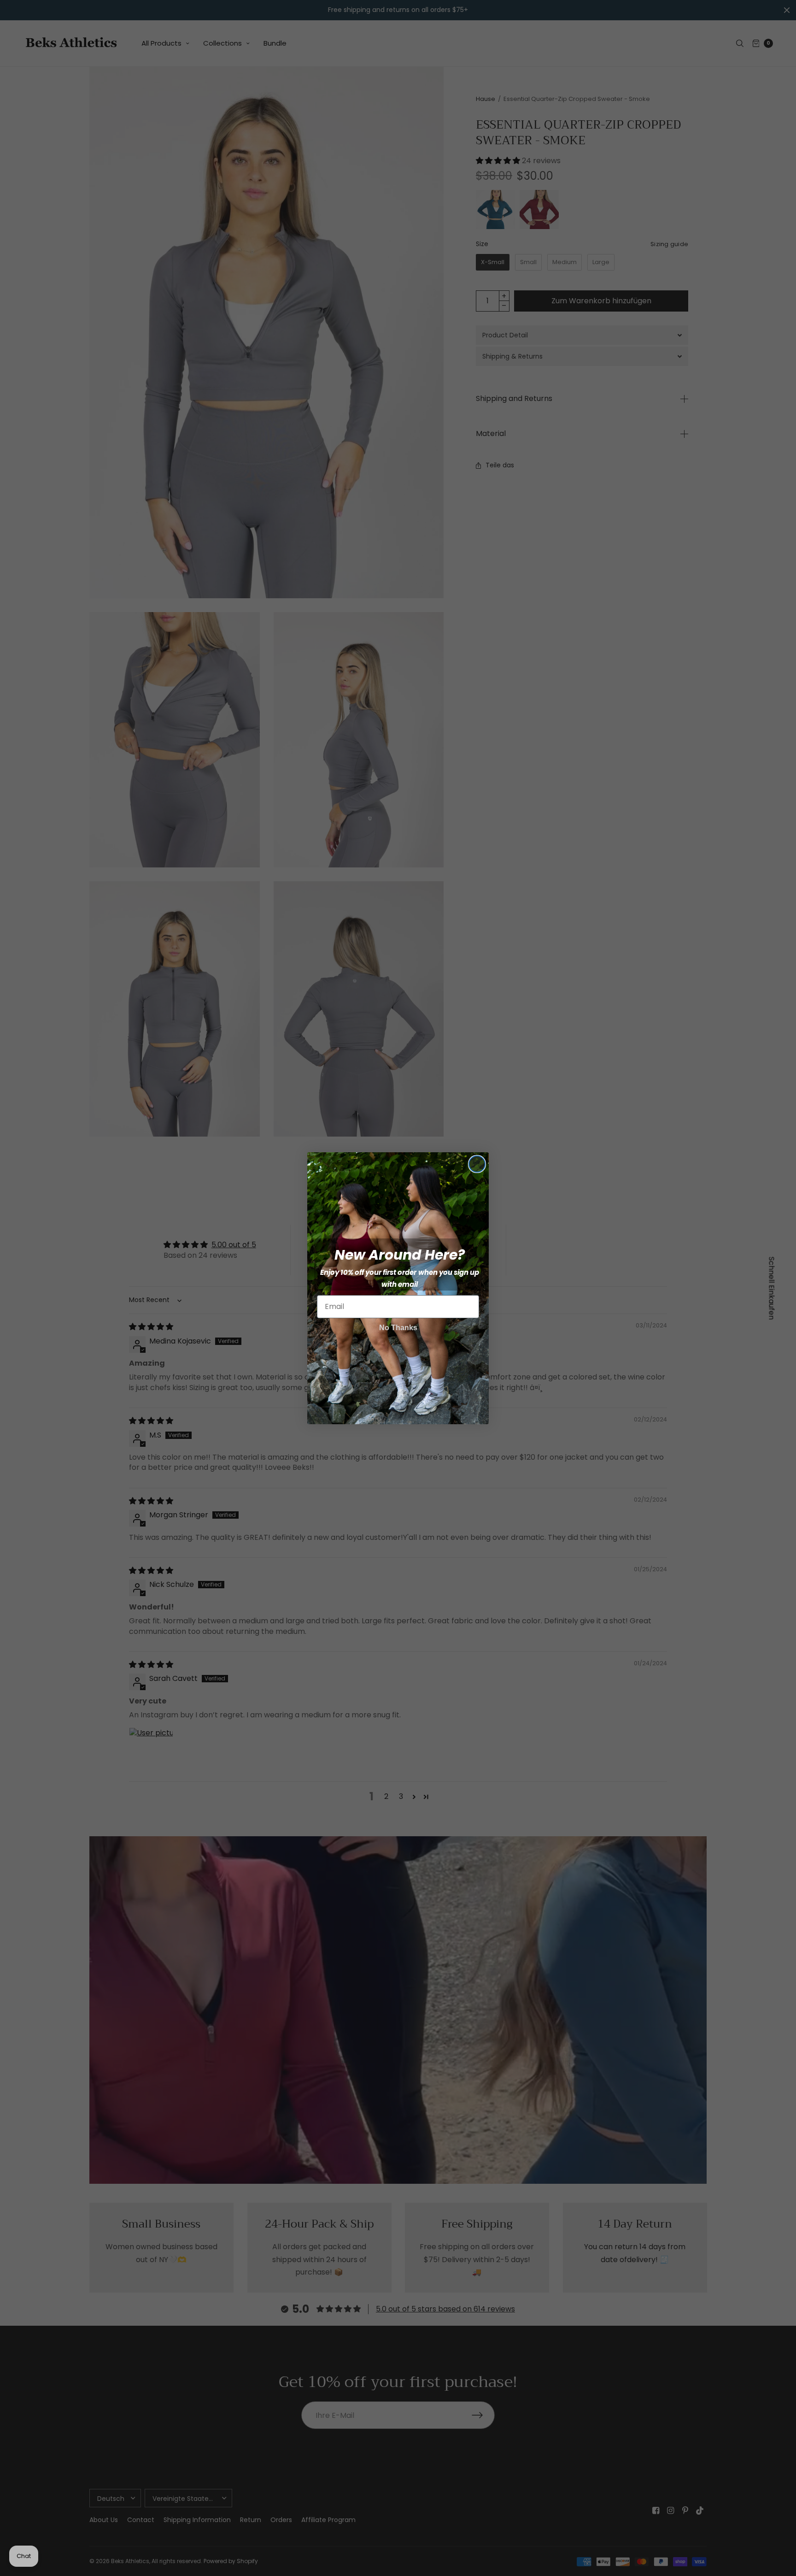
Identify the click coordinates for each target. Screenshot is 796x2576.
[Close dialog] (477, 1164)
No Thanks (398, 1328)
